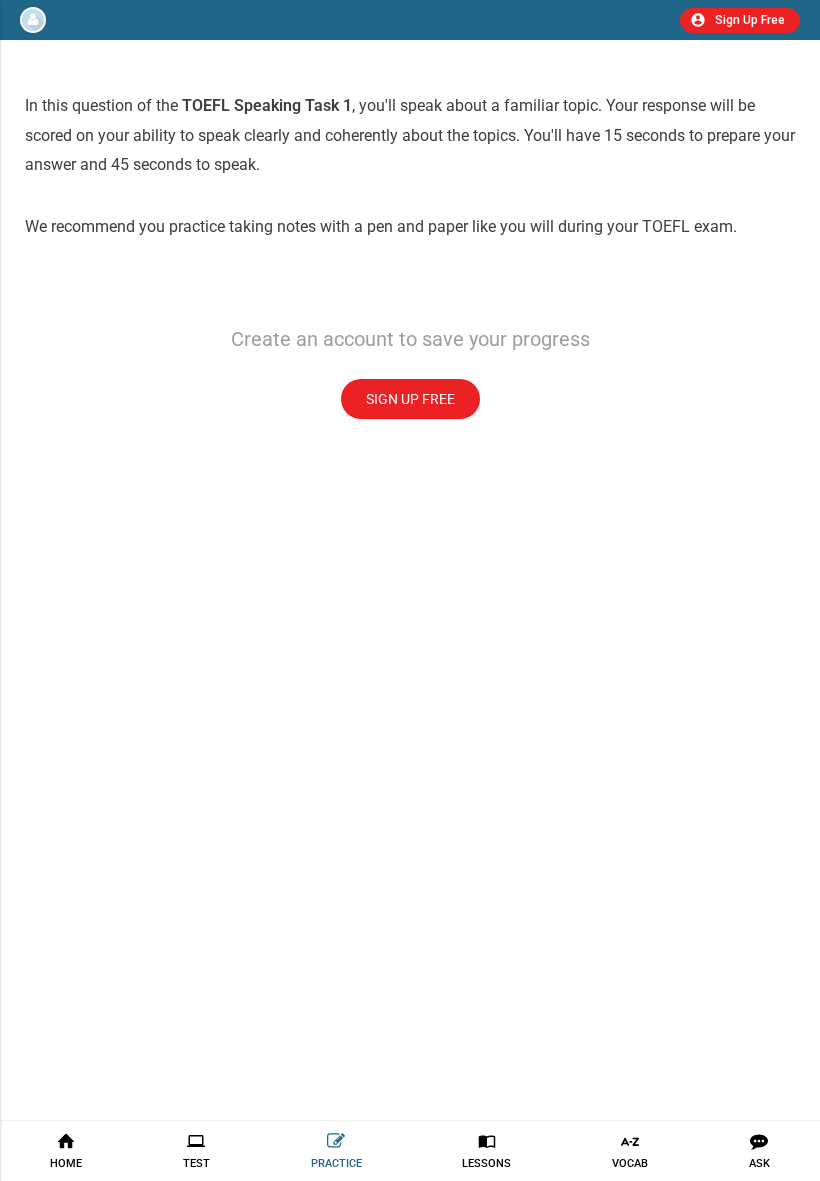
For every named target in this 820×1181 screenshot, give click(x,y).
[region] (410, 570)
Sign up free (410, 399)
